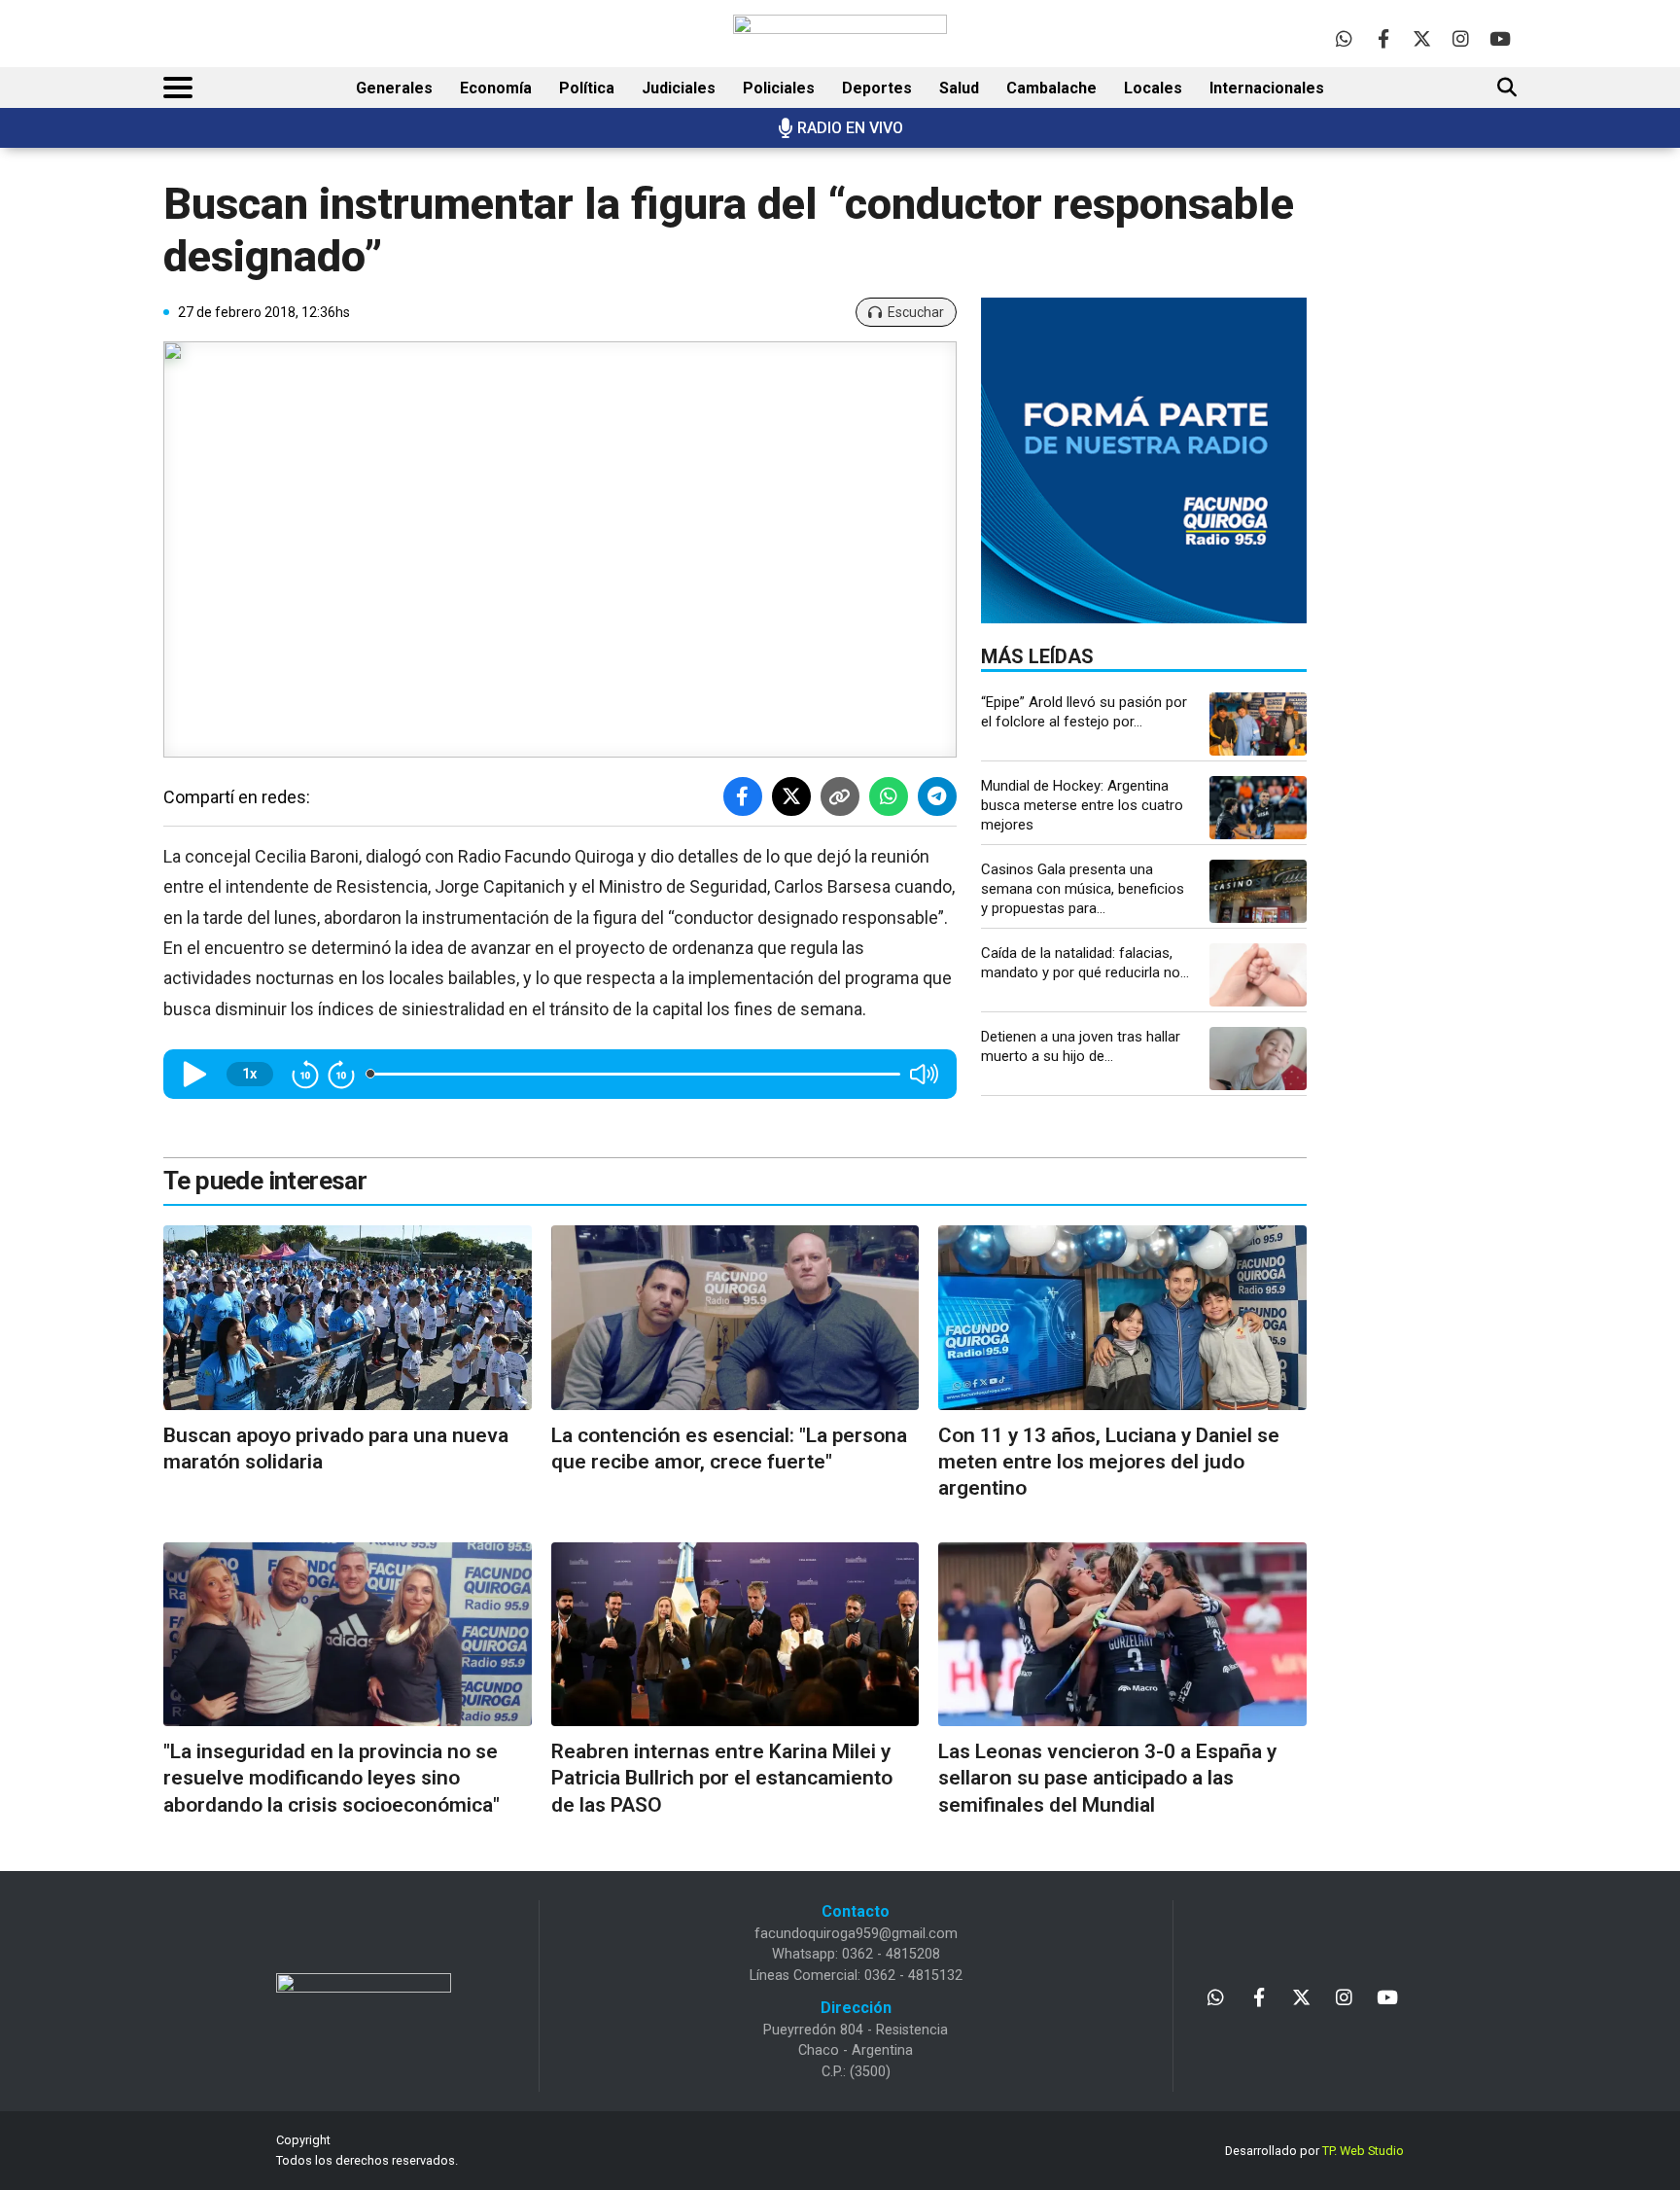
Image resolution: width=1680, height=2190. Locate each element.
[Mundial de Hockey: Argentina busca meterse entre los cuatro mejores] (1258, 808)
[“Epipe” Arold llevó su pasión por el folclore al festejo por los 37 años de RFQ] (1258, 724)
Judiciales (679, 88)
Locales (1153, 88)
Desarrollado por (1314, 2151)
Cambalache (1051, 88)
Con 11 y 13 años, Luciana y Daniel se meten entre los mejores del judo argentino (1109, 1462)
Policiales (779, 88)
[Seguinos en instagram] (1461, 38)
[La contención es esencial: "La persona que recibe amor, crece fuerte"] (735, 1317)
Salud (959, 88)
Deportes (877, 88)
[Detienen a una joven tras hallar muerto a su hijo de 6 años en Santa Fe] (1258, 1059)
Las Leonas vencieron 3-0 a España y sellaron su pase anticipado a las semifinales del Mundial (1107, 1778)
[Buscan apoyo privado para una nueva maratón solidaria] (348, 1317)
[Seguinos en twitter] (1422, 38)
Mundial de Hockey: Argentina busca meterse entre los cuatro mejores (1082, 805)
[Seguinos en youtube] (1500, 38)
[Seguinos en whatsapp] (1344, 38)
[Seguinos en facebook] (1383, 38)
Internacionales (1267, 88)
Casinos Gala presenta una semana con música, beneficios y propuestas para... (1083, 889)
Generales (394, 88)
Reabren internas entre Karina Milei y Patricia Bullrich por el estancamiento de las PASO (722, 1778)
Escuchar (916, 312)
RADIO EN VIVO (850, 128)
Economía (496, 88)
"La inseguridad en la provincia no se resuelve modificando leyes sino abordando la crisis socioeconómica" (332, 1778)
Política (587, 88)
